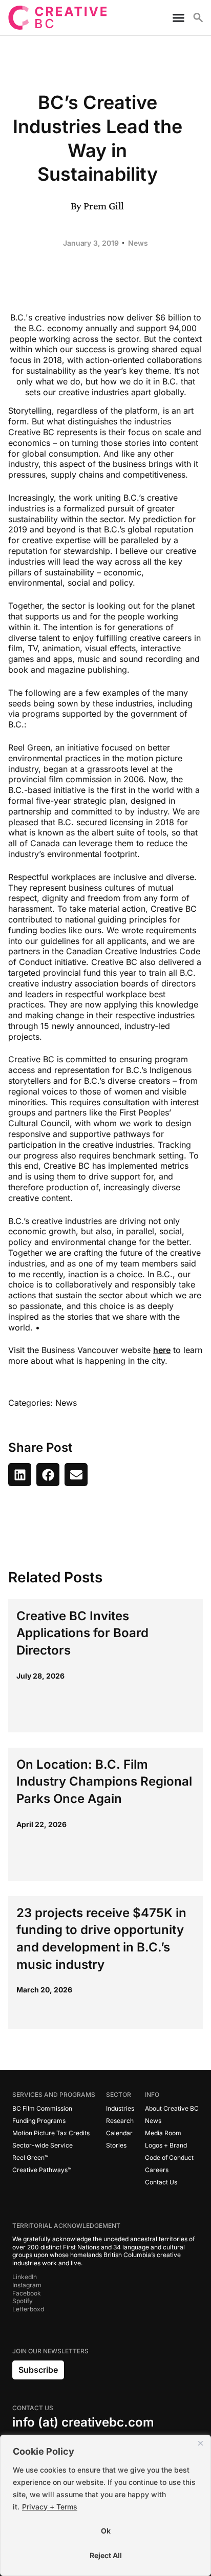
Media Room (163, 2133)
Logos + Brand (166, 2145)
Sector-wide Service (43, 2145)
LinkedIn (25, 2277)
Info (152, 2095)
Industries (120, 2108)
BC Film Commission (42, 2108)
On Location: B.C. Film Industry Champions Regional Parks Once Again (104, 1781)
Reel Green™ (30, 2158)
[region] (105, 2505)
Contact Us (161, 2182)
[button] (20, 1475)
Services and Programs (54, 2095)
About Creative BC (172, 2108)
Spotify (23, 2301)
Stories (116, 2145)
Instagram (27, 2285)
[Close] (200, 2443)
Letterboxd (28, 2309)
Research (120, 2121)
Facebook (27, 2293)
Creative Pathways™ (42, 2170)
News (138, 243)
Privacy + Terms (50, 2507)
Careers (157, 2170)
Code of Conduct (169, 2158)
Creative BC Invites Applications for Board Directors (82, 1633)
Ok (106, 2531)
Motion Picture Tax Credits (51, 2133)
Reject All (106, 2555)
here (162, 1350)
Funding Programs (39, 2121)
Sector (119, 2095)
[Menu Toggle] (174, 18)
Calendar (119, 2133)
